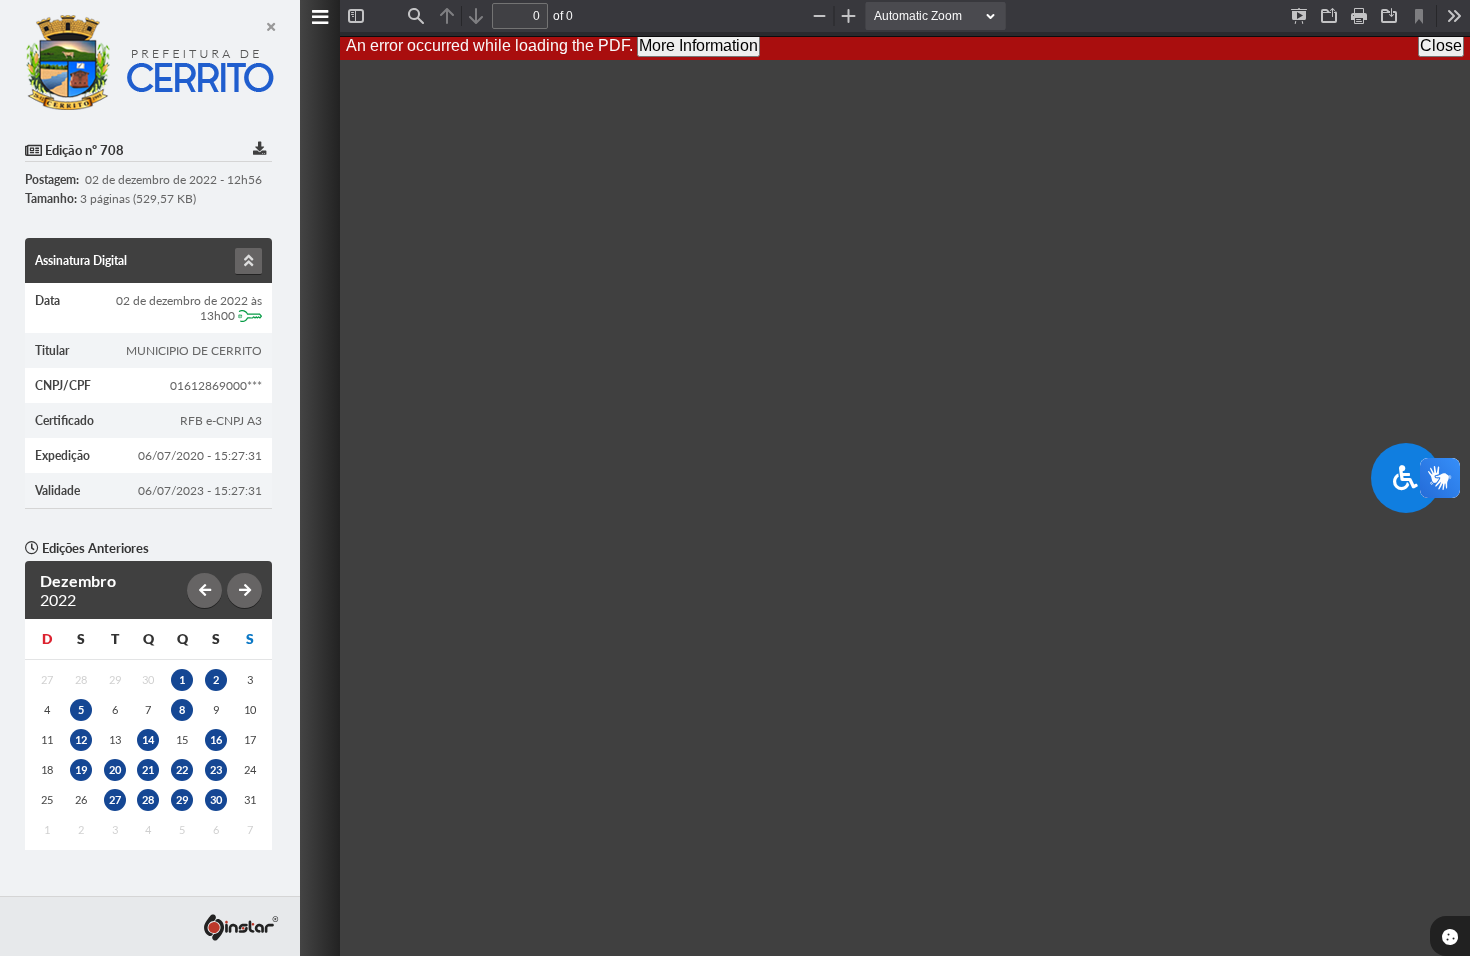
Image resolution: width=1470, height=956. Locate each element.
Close (1441, 45)
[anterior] (204, 590)
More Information (698, 45)
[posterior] (244, 590)
